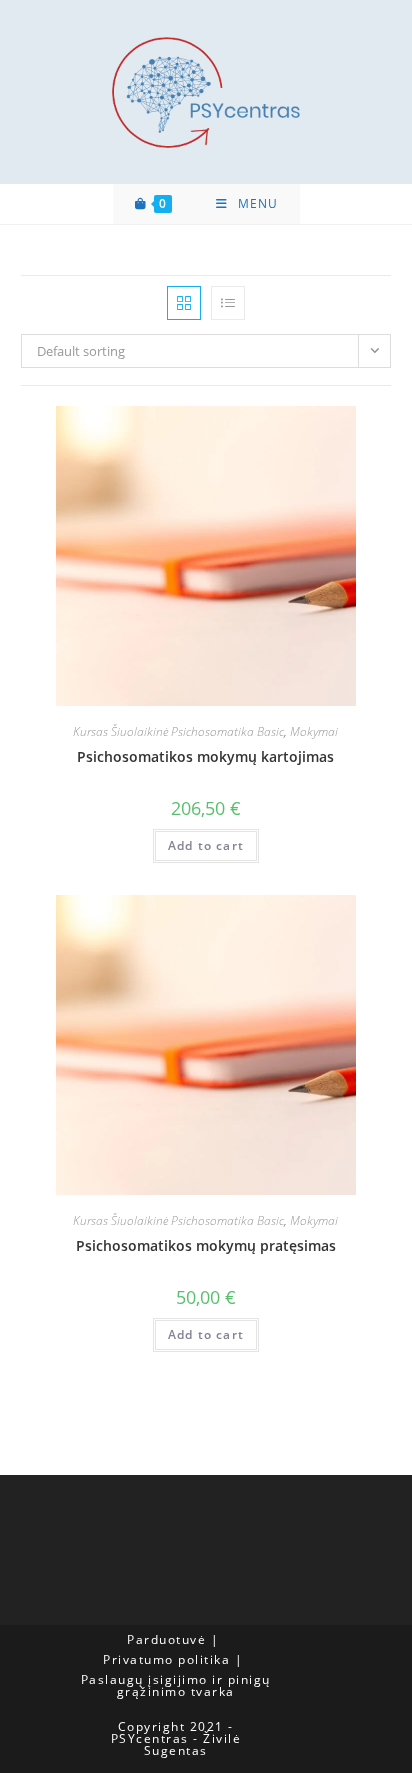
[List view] (228, 303)
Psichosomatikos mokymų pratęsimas (206, 1245)
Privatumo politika (166, 1659)
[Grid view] (184, 303)
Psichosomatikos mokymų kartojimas (205, 756)
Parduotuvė (166, 1639)
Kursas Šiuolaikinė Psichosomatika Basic (178, 731)
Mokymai (314, 731)
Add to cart (206, 845)
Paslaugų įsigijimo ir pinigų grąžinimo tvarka (176, 1685)
